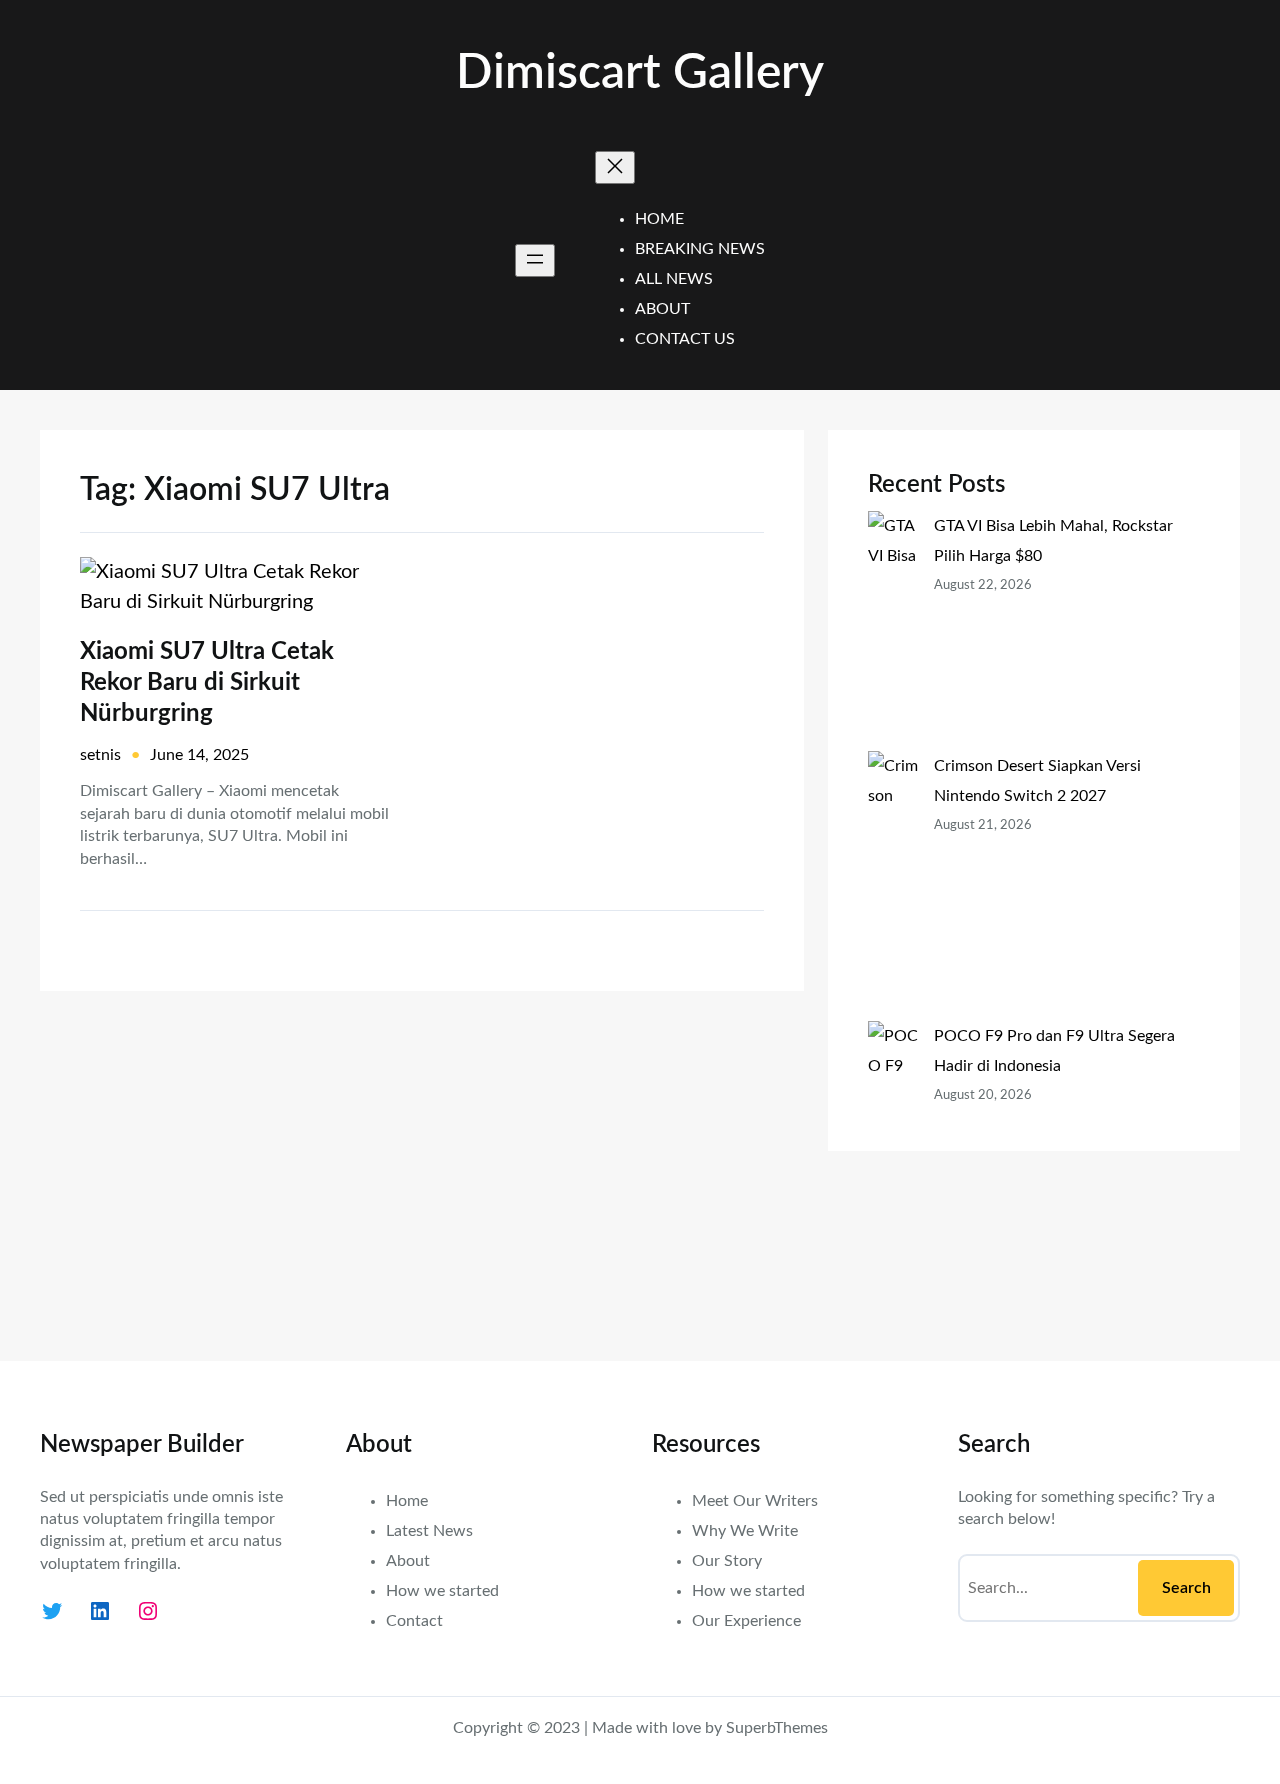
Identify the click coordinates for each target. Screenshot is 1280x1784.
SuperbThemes (777, 1728)
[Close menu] (615, 167)
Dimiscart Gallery (640, 73)
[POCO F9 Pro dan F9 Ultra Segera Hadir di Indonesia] (893, 1171)
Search (1186, 1588)
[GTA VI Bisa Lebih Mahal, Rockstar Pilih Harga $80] (893, 631)
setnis (100, 755)
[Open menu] (535, 260)
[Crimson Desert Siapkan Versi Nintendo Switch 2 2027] (893, 886)
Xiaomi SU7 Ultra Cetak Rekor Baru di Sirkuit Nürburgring (207, 683)
